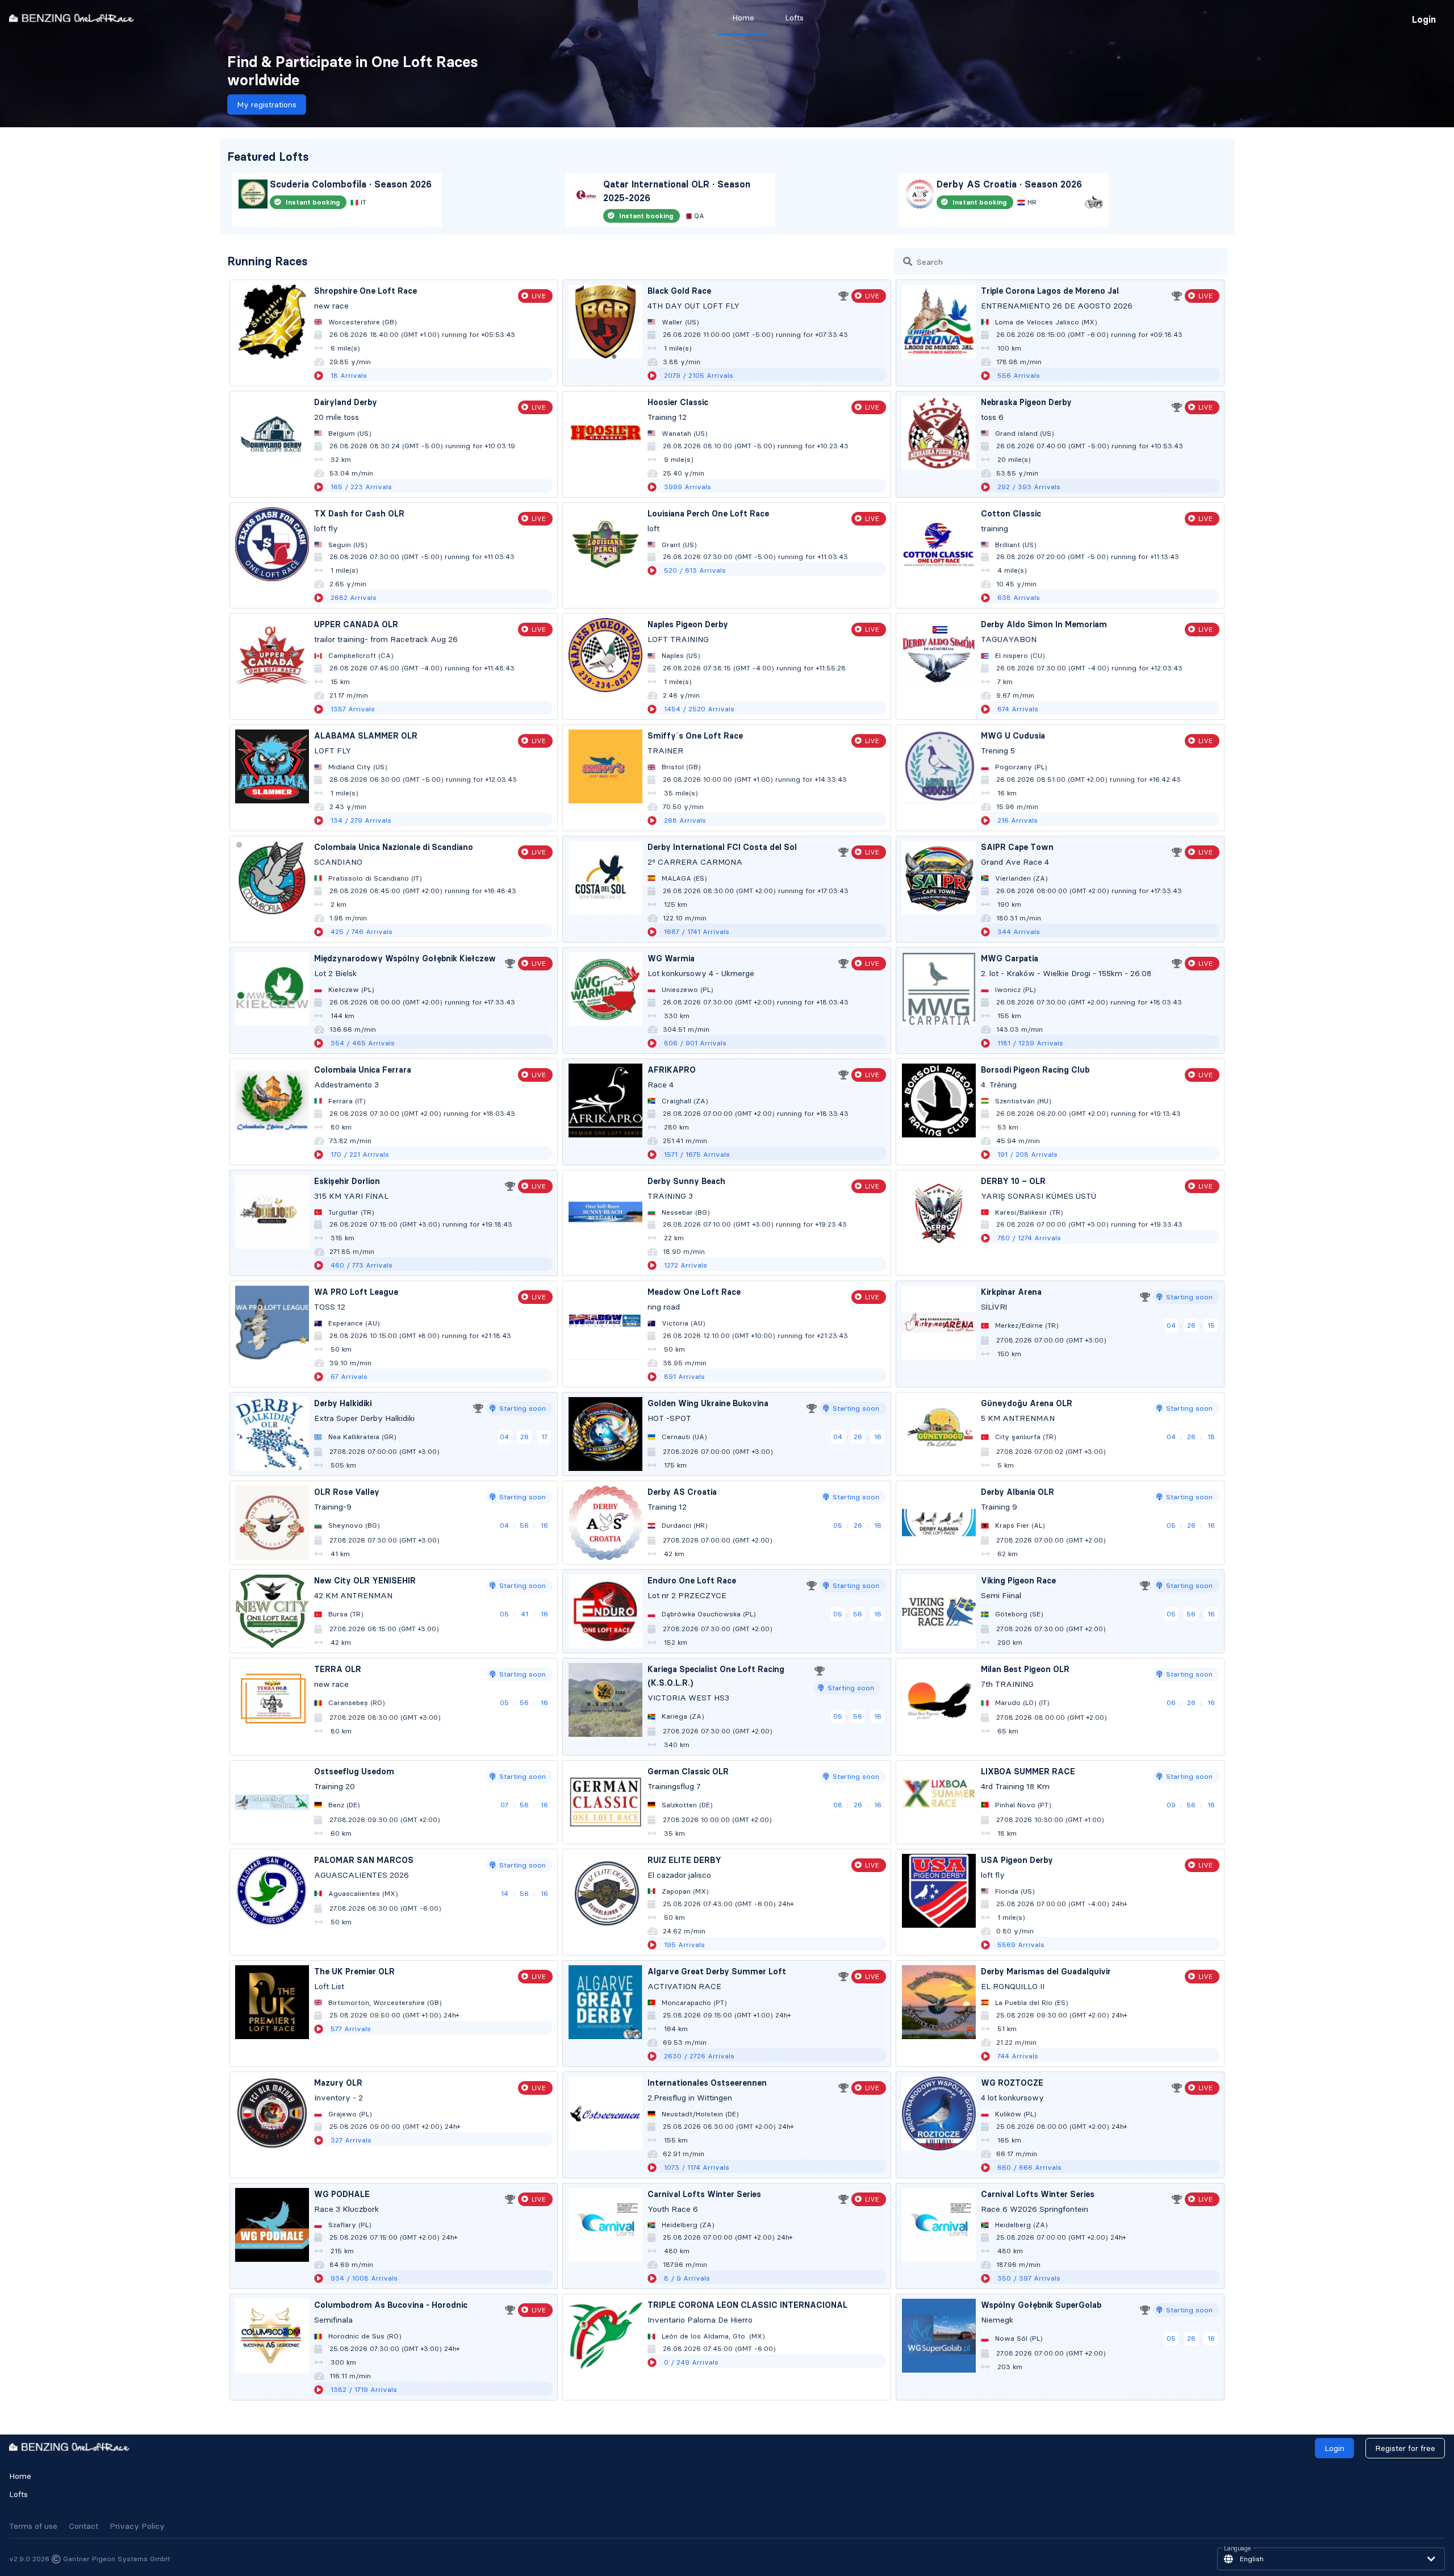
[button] (1331, 2559)
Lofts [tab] (794, 18)
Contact (83, 2526)
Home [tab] (743, 18)
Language (1238, 2549)
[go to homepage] (72, 18)
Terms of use (33, 2526)
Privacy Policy (137, 2526)
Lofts (18, 2494)
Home (20, 2476)
